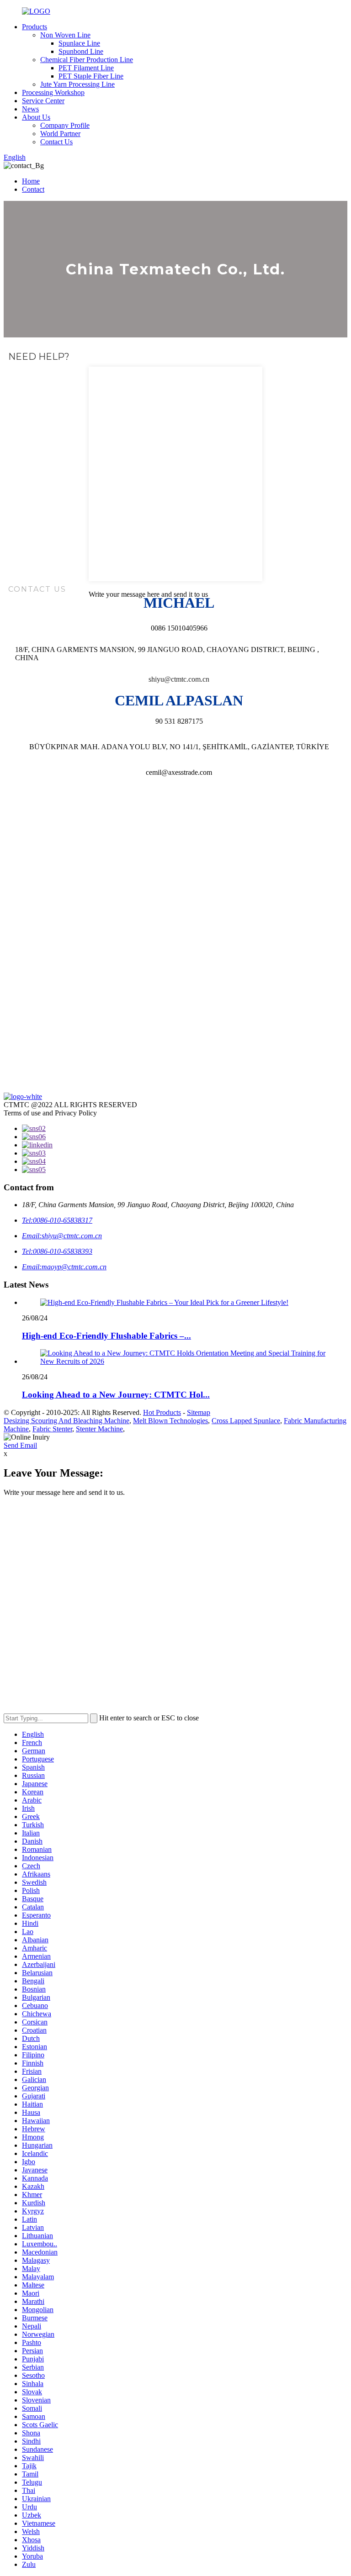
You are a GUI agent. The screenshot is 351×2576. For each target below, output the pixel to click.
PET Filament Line (86, 68)
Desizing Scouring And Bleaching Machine (66, 1421)
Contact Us (56, 142)
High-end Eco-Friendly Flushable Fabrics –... (106, 1336)
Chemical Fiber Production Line (87, 60)
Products (35, 27)
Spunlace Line (79, 43)
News (30, 109)
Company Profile (65, 125)
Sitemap (199, 1412)
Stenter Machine (99, 1429)
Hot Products (162, 1412)
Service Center (43, 101)
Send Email (20, 1445)
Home (31, 181)
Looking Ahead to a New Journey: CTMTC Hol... (116, 1395)
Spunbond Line (81, 51)
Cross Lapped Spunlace (246, 1421)
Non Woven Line (65, 35)
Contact (33, 189)
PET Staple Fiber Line (91, 76)
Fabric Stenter (52, 1429)
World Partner (60, 134)
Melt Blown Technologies (170, 1421)
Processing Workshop (53, 92)
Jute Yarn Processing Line (77, 84)
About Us (36, 117)
